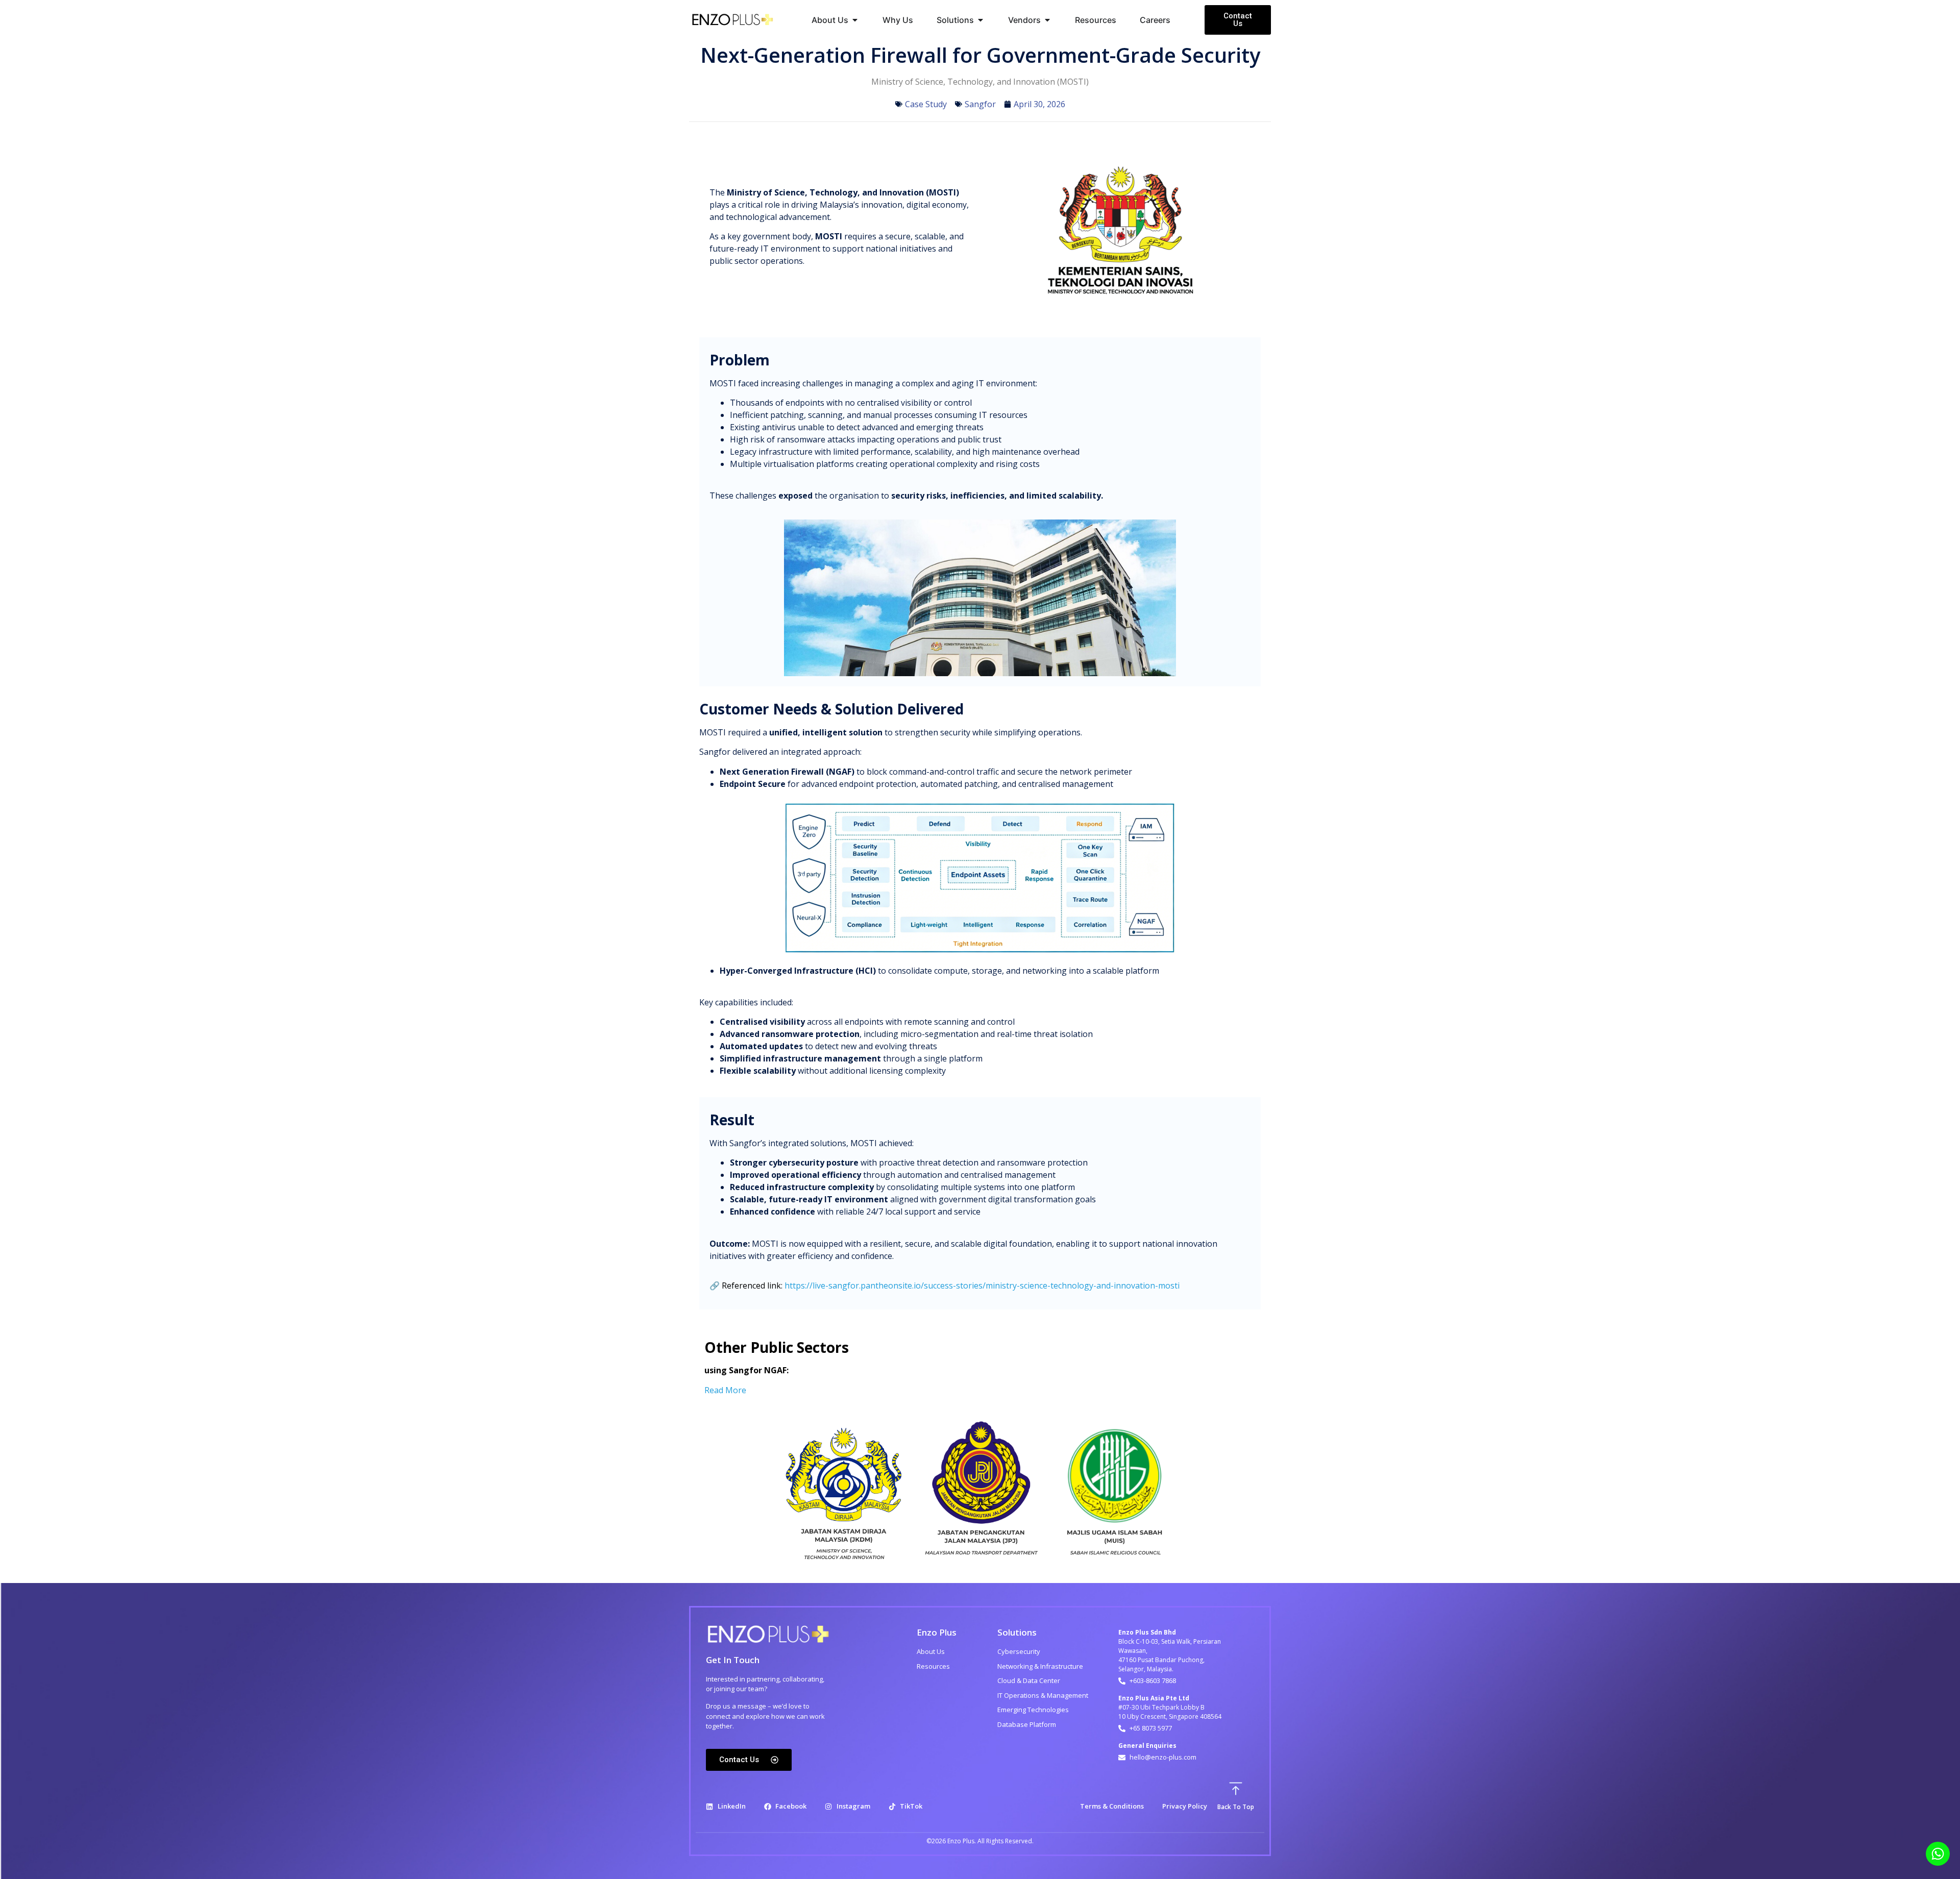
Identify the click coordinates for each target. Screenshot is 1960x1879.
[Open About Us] (855, 20)
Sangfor (980, 104)
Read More (726, 1390)
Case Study (926, 104)
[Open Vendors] (1047, 20)
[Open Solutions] (981, 20)
